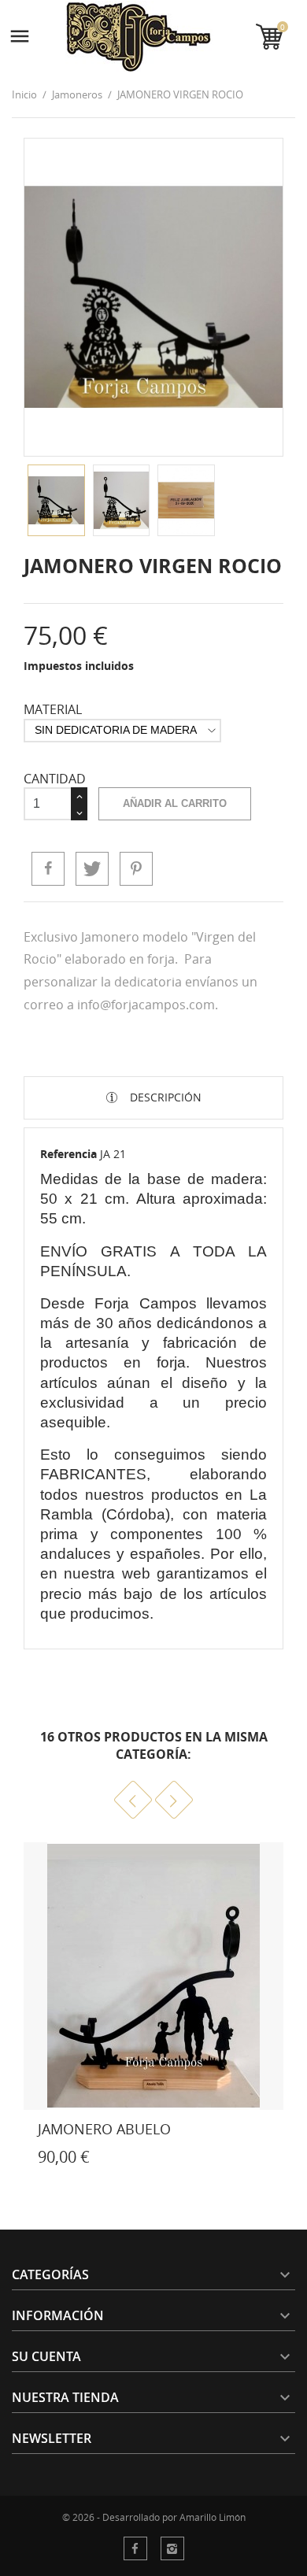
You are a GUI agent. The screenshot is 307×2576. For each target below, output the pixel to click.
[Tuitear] (92, 868)
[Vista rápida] (17, 2160)
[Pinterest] (136, 868)
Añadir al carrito (175, 803)
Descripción (164, 1097)
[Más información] (52, 2160)
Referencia (68, 1154)
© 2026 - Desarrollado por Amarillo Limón (154, 2518)
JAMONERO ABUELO (104, 2129)
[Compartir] (48, 868)
